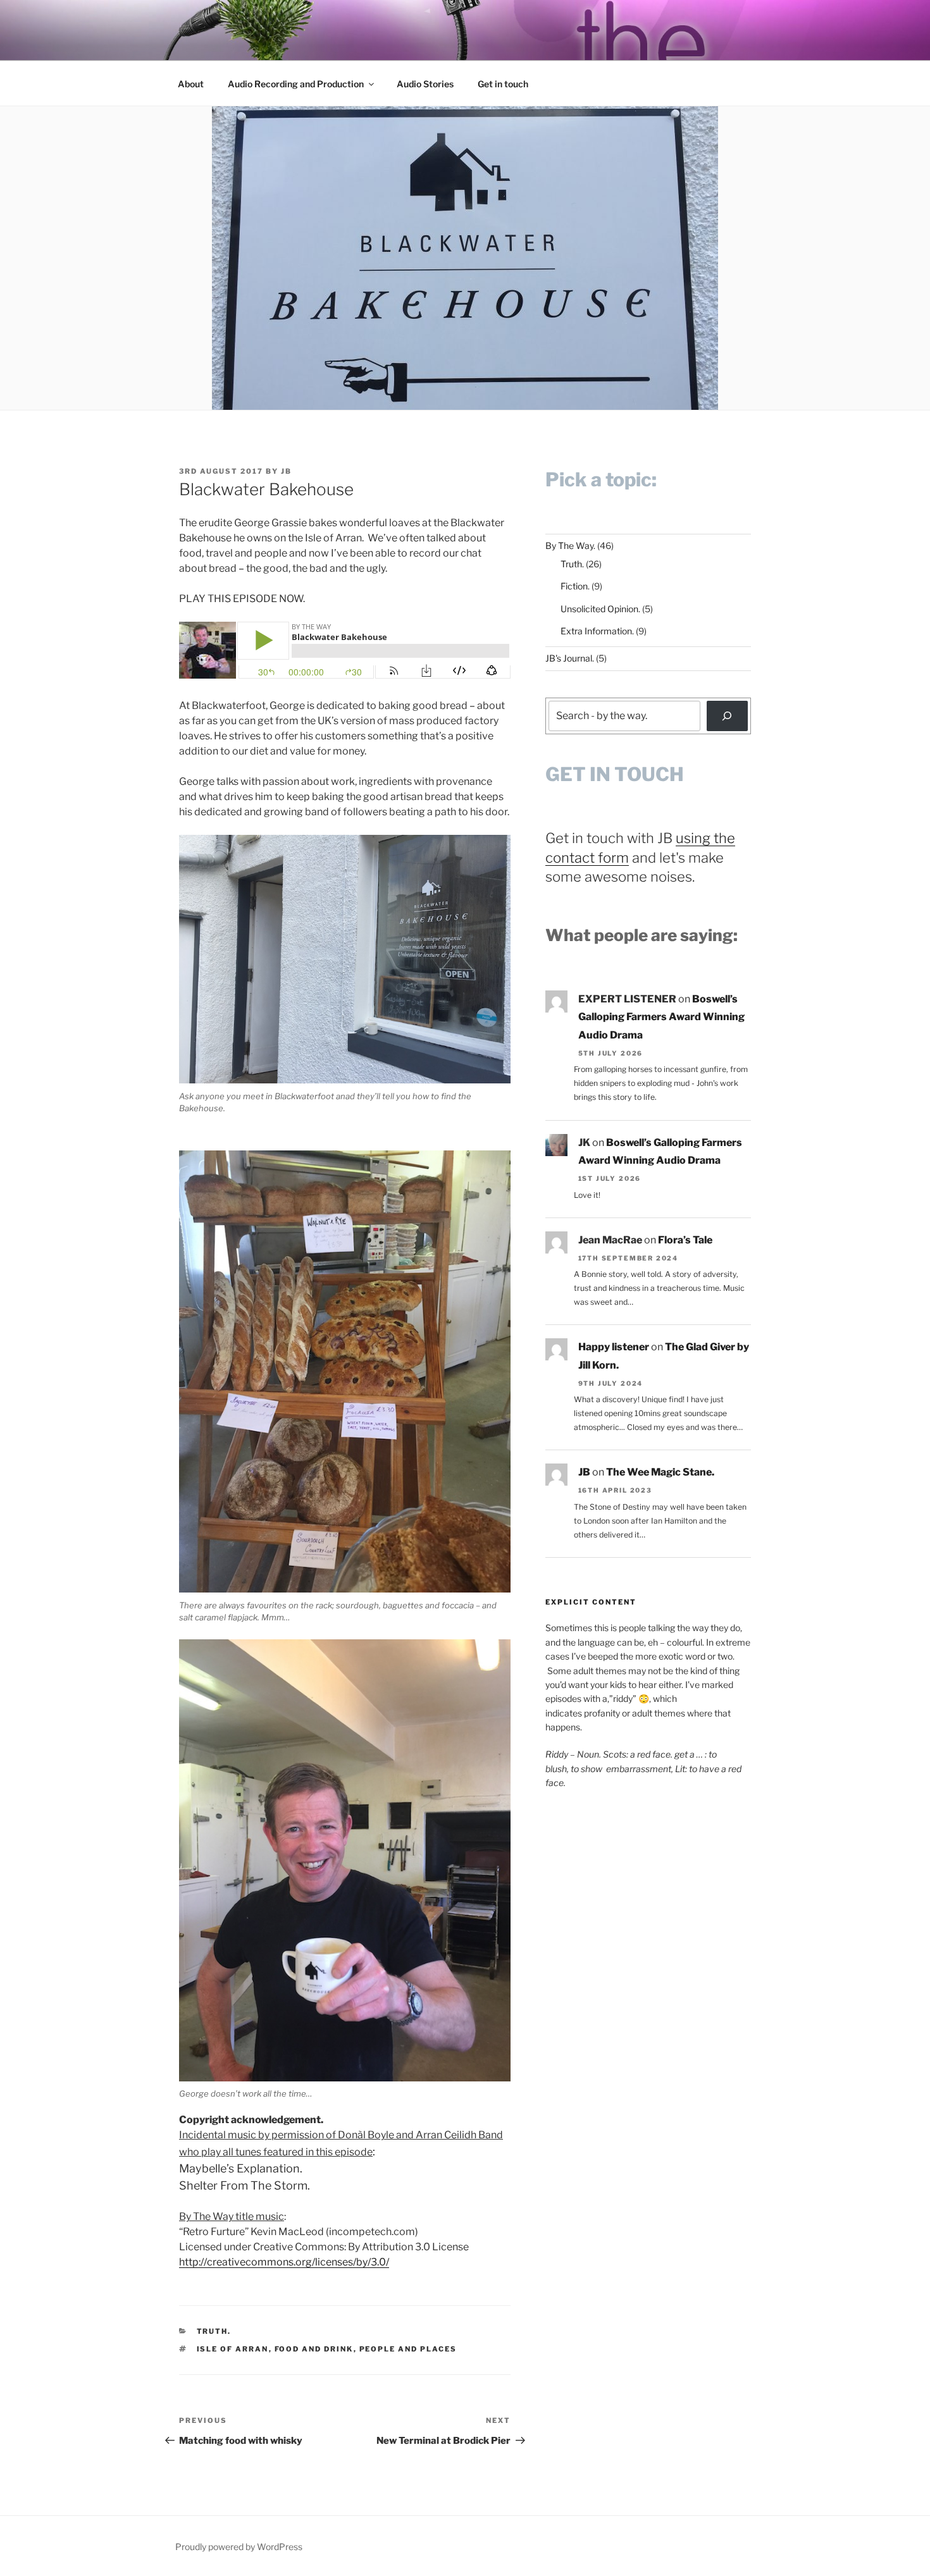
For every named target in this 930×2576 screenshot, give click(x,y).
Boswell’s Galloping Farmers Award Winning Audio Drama (661, 1017)
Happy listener (614, 1347)
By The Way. (570, 545)
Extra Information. (597, 631)
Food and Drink (314, 2349)
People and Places (408, 2349)
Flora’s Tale (685, 1240)
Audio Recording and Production (296, 84)
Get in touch (503, 84)
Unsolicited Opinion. (600, 609)
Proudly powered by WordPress (239, 2547)
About (191, 84)
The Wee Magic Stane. (660, 1472)
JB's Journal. (570, 658)
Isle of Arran (233, 2349)
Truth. (214, 2331)
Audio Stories (425, 84)
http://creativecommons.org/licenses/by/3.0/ (284, 2262)
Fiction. (575, 586)
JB (286, 471)
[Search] (727, 716)
